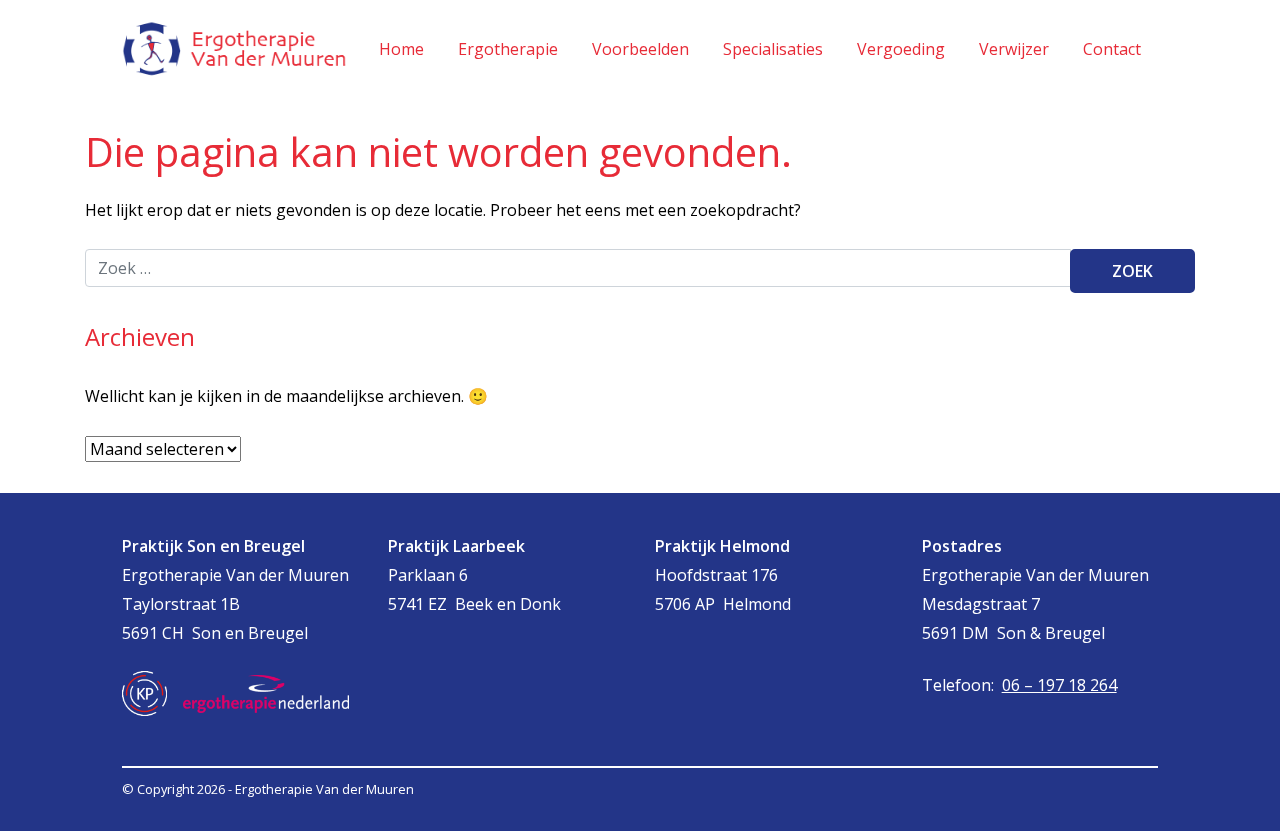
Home (401, 49)
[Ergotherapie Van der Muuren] (235, 49)
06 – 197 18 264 (1059, 685)
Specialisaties (773, 49)
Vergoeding (901, 49)
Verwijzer (1014, 49)
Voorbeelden (640, 49)
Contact (1112, 49)
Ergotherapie (508, 49)
